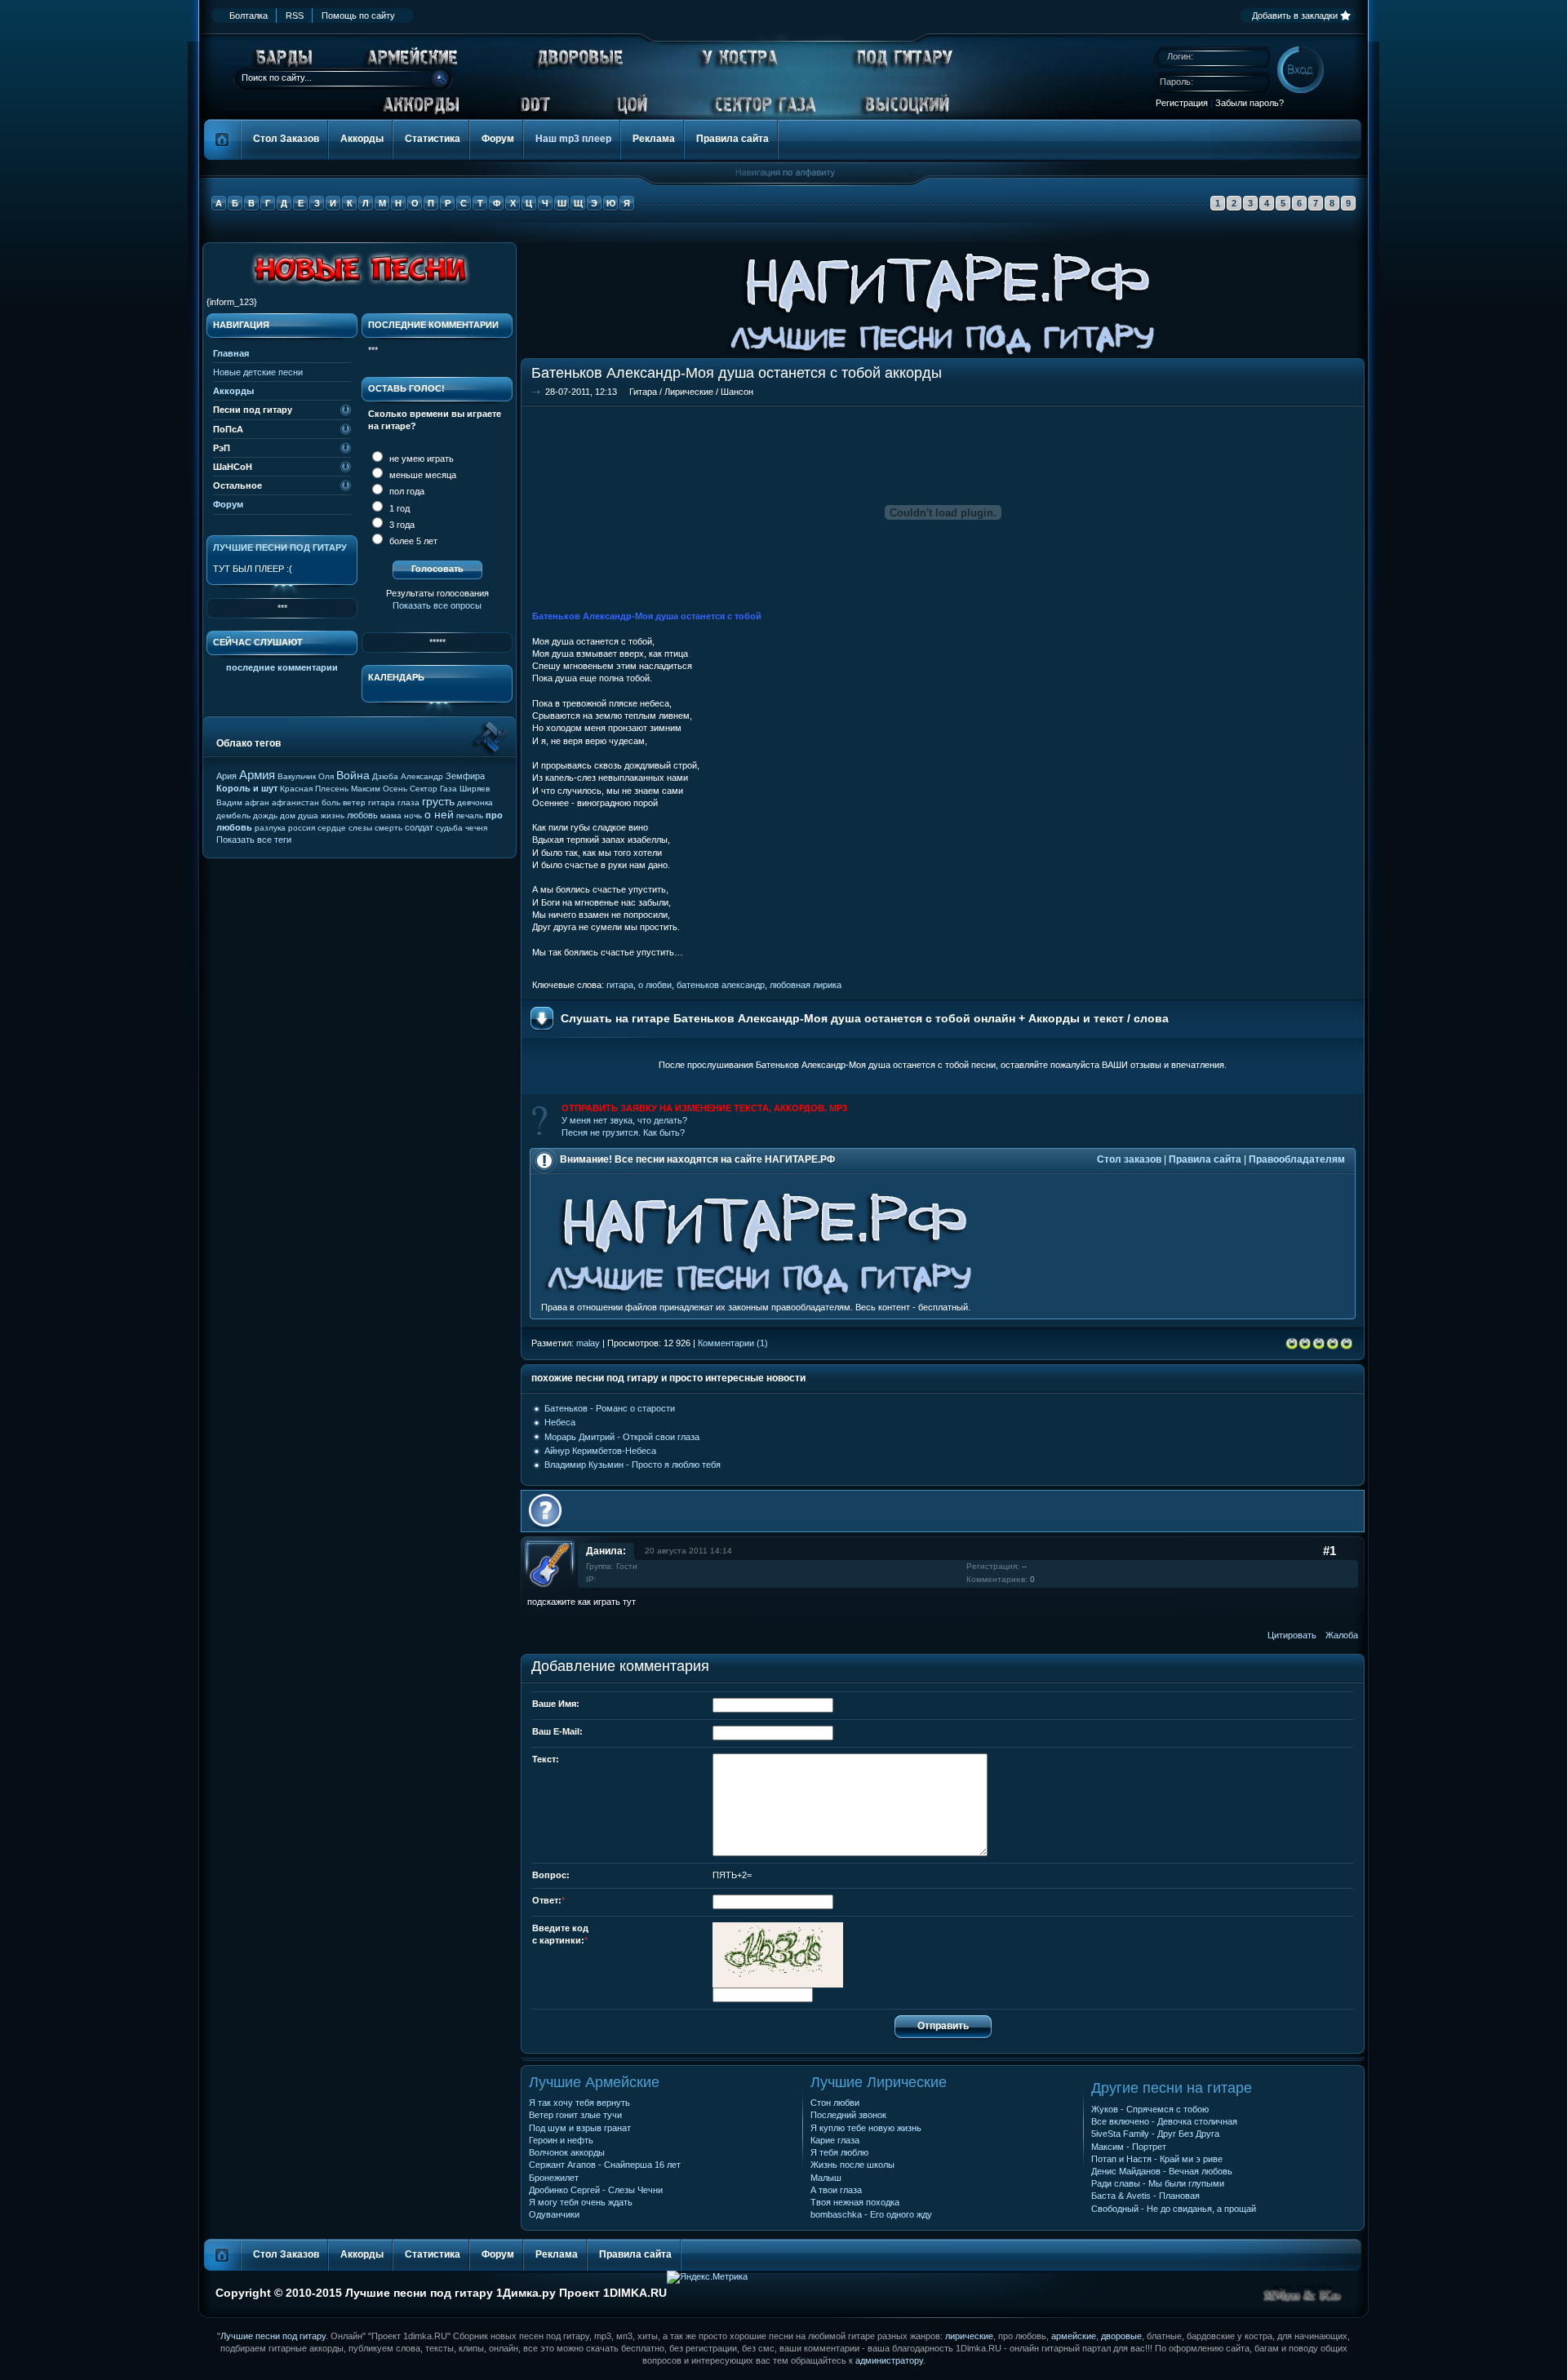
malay (588, 1343)
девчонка (475, 802)
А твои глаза (836, 2190)
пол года (406, 491)
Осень (395, 789)
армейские (1074, 2336)
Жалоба (1342, 1635)
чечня (476, 828)
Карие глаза (835, 2140)
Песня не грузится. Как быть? (623, 1132)
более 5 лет (412, 541)
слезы (360, 828)
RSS (295, 16)
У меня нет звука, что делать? (624, 1120)
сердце (332, 828)
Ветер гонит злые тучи (575, 2115)
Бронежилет (554, 2178)
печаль (470, 815)
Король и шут (247, 788)
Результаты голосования (437, 593)
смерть (388, 828)
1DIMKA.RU (635, 2293)
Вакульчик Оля (306, 776)
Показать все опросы (437, 605)
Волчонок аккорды (567, 2152)
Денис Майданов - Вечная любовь (1162, 2171)
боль (331, 802)
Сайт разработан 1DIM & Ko (1303, 2294)
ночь (413, 815)
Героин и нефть (561, 2140)
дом (288, 815)
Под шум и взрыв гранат (580, 2128)
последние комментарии (282, 667)
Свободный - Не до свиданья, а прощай (1174, 2209)
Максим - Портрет (1129, 2147)
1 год (398, 508)
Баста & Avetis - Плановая (1145, 2196)
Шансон (737, 392)
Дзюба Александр (408, 776)
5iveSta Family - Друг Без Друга (1155, 2134)
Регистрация (1182, 103)
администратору (889, 2360)
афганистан (295, 802)
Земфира (465, 776)
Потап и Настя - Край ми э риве (1157, 2159)
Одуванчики (554, 2214)
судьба (449, 828)
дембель (233, 815)
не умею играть (420, 459)
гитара (620, 985)
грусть (438, 801)
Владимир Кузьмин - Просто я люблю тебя (633, 1465)
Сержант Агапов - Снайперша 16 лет (605, 2165)
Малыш (826, 2178)
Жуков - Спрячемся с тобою (1150, 2109)
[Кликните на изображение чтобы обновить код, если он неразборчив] (778, 1984)
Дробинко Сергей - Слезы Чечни (596, 2190)
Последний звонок (848, 2115)
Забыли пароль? (1250, 103)
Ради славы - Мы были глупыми (1158, 2183)
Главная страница (223, 140)
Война (353, 775)
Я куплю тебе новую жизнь (866, 2128)
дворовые (1121, 2336)
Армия (257, 775)
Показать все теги (254, 840)
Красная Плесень (314, 789)
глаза (408, 802)
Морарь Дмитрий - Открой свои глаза (622, 1437)
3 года (401, 525)
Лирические (689, 392)
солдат (419, 827)
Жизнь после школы (852, 2165)
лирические (969, 2336)
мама (391, 815)
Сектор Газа (433, 789)
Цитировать (1292, 1635)
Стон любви (835, 2103)
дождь (265, 815)
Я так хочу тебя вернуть (579, 2103)
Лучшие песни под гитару (280, 547)
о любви (655, 985)
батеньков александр (721, 985)
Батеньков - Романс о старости (610, 1408)
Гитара (643, 392)
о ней (439, 814)
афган (257, 802)
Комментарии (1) (733, 1343)
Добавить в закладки (1295, 16)
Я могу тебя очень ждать (581, 2202)
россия (302, 828)
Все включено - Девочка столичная (1164, 2121)
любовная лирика (806, 985)
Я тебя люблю (839, 2152)
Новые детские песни (258, 372)
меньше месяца (422, 475)
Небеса (560, 1422)
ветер (354, 802)
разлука (270, 828)
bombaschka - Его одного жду (871, 2214)
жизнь (333, 815)
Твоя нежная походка (855, 2202)
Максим (366, 789)
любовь (362, 815)
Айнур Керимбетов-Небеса (600, 1451)
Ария (226, 776)
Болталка (249, 16)
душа (308, 815)
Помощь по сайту (358, 16)
